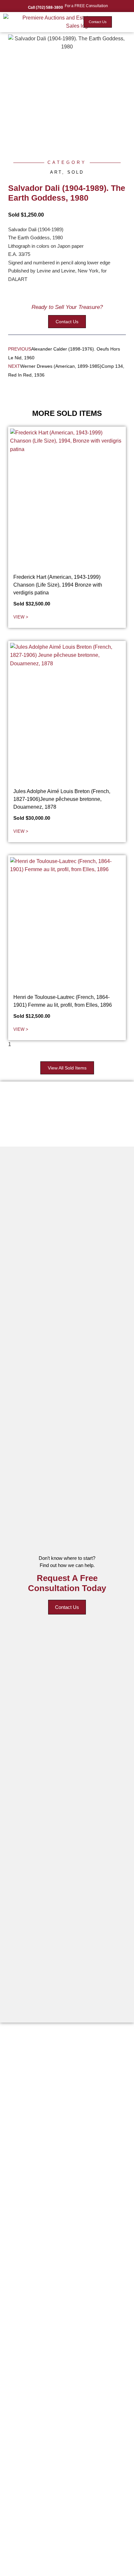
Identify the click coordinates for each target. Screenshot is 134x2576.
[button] (123, 22)
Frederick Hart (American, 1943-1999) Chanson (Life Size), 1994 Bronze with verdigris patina (58, 585)
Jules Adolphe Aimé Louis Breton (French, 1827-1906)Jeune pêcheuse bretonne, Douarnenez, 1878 (62, 799)
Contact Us (67, 1607)
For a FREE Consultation (86, 6)
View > (21, 617)
